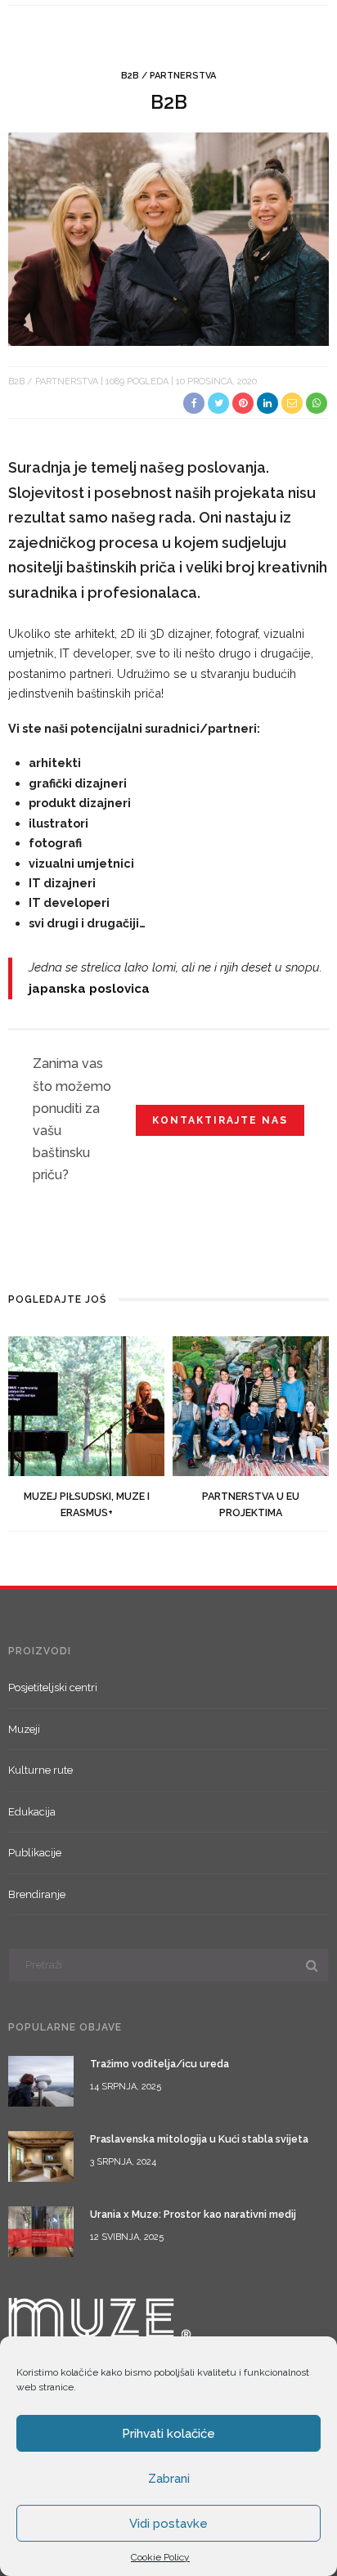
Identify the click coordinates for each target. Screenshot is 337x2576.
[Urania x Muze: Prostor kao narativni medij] (41, 2230)
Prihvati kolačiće (168, 2434)
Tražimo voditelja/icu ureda (160, 2064)
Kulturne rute (40, 1770)
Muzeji (24, 1729)
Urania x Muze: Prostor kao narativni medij (193, 2214)
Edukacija (32, 1812)
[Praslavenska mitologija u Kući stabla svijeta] (41, 2155)
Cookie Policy (160, 2557)
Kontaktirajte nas (220, 1120)
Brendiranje (37, 1894)
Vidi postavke (168, 2524)
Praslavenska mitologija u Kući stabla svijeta (199, 2139)
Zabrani (169, 2479)
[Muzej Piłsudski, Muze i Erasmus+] (86, 1405)
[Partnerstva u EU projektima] (251, 1405)
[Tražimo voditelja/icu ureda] (41, 2080)
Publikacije (35, 1853)
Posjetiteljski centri (53, 1687)
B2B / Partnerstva (168, 76)
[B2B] (168, 238)
